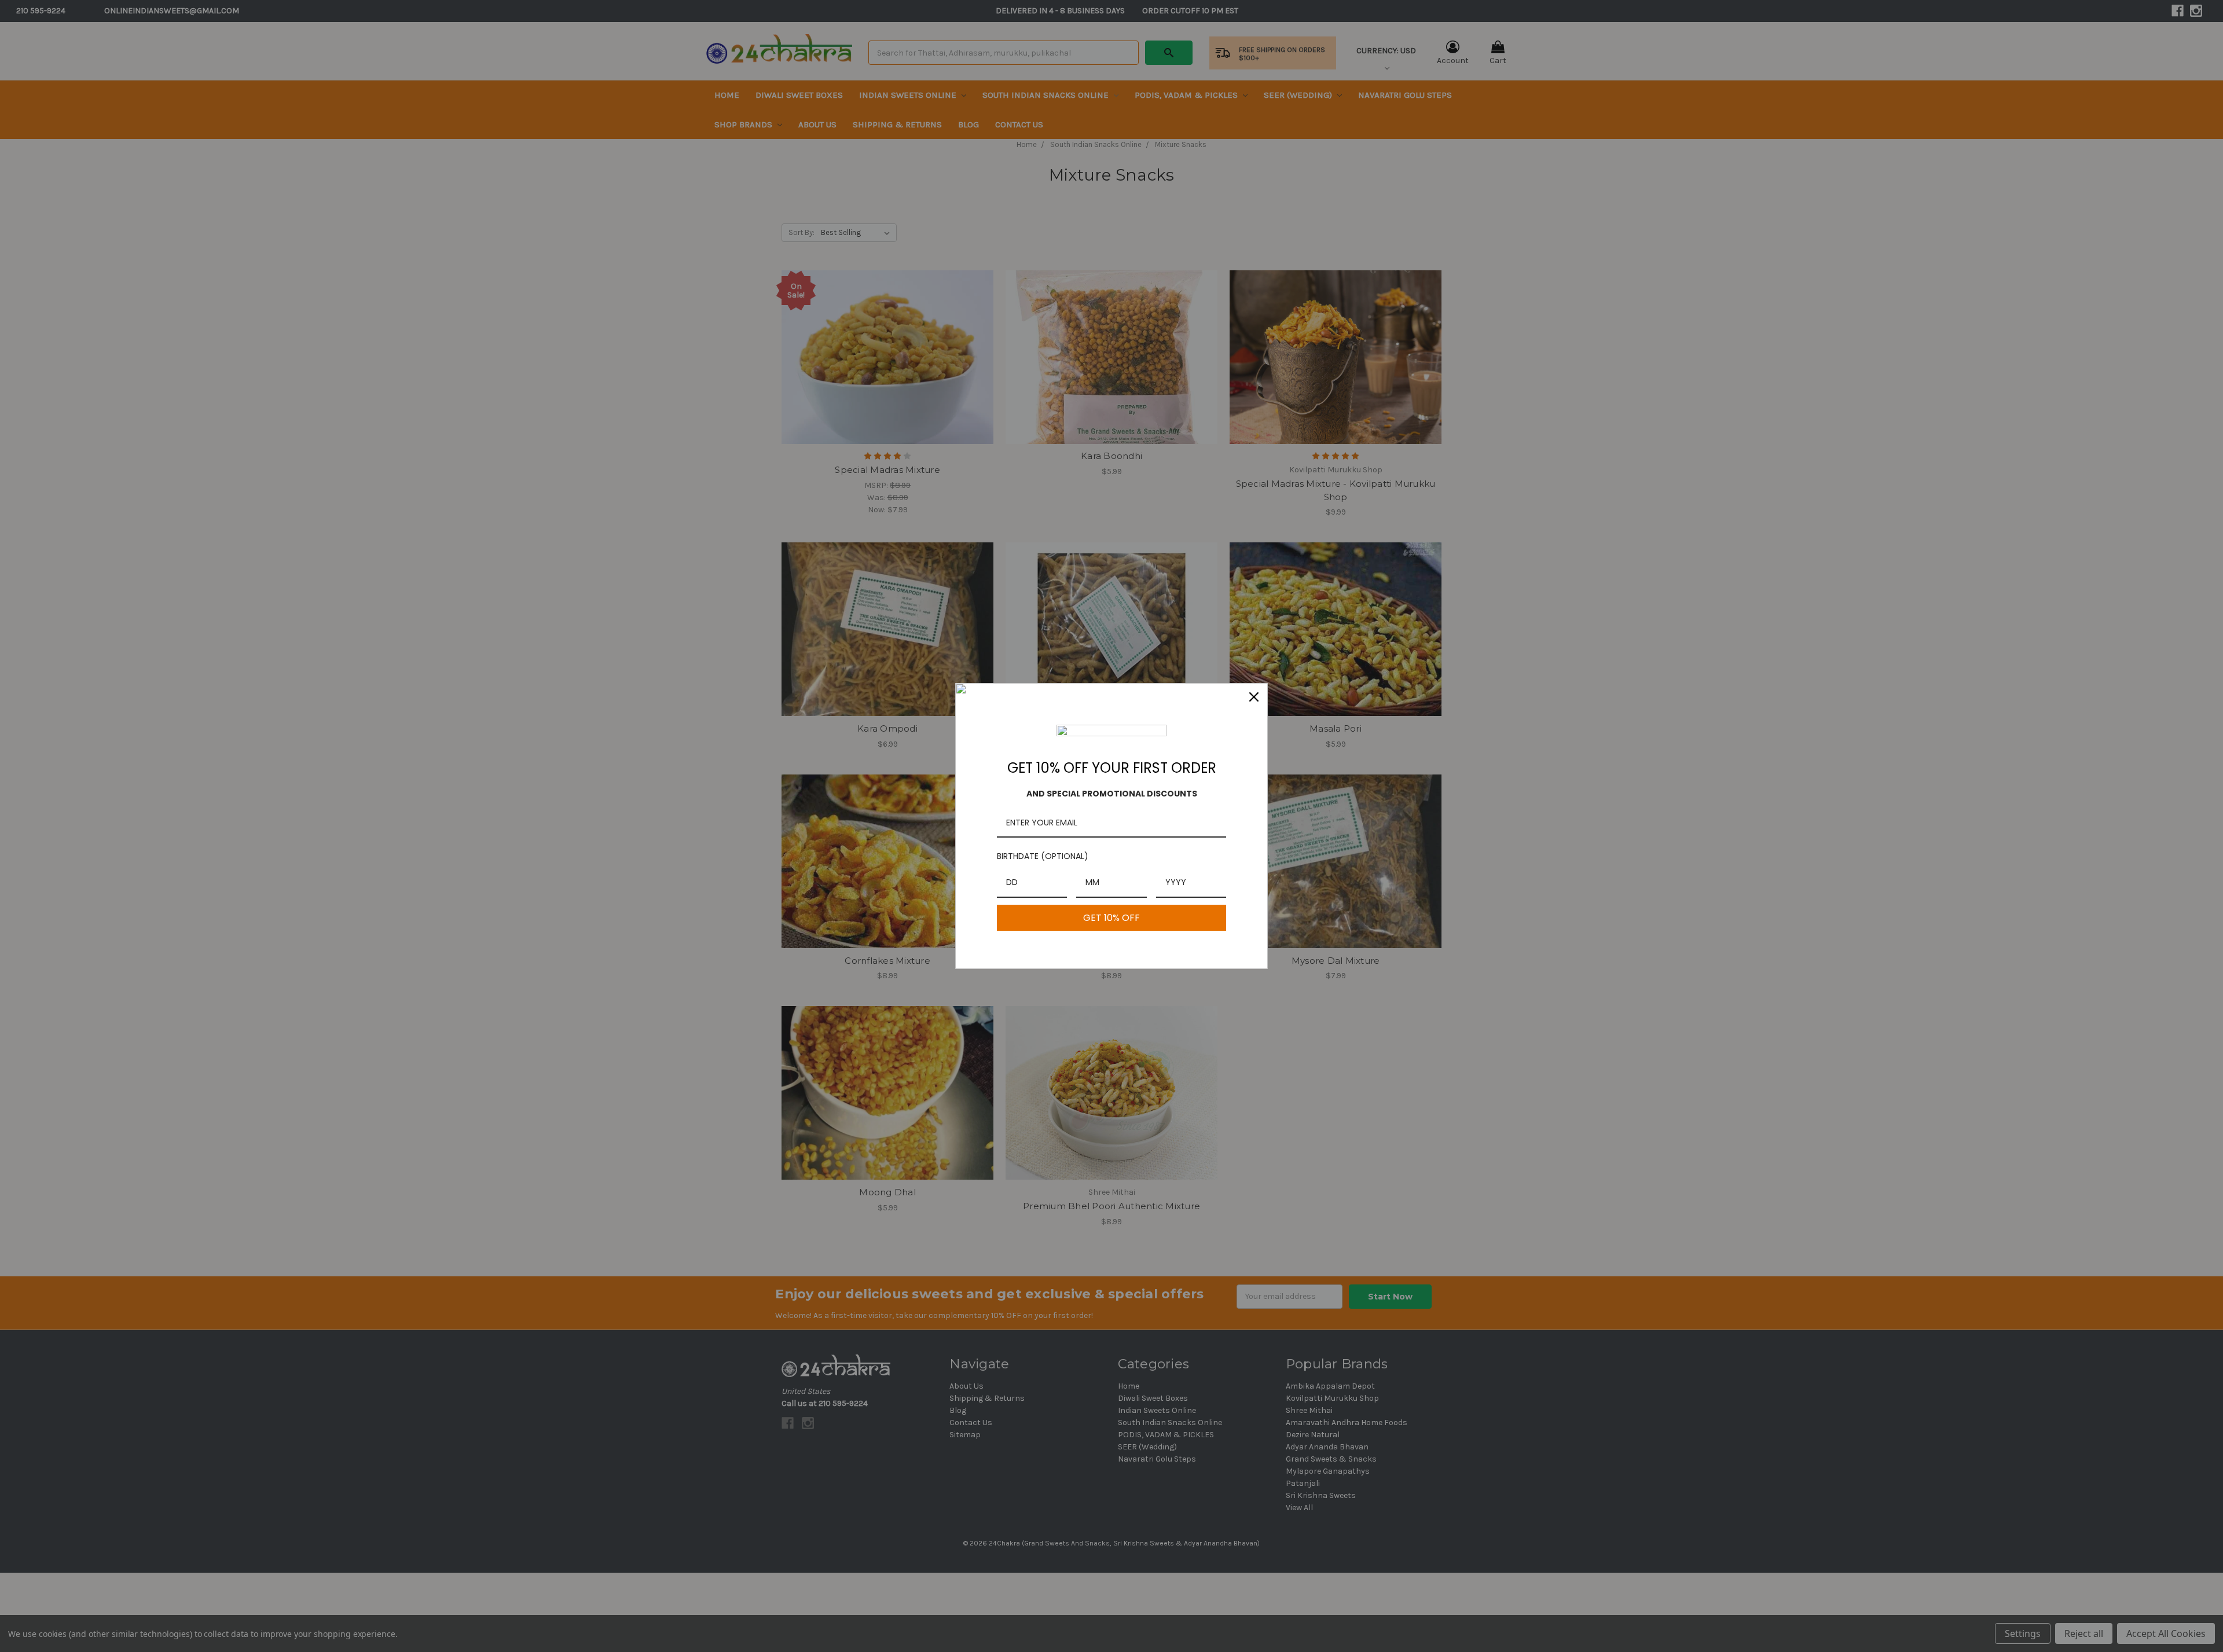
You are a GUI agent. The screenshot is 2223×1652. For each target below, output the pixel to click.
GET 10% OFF (1111, 918)
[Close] (1254, 697)
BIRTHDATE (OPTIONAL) (1043, 856)
